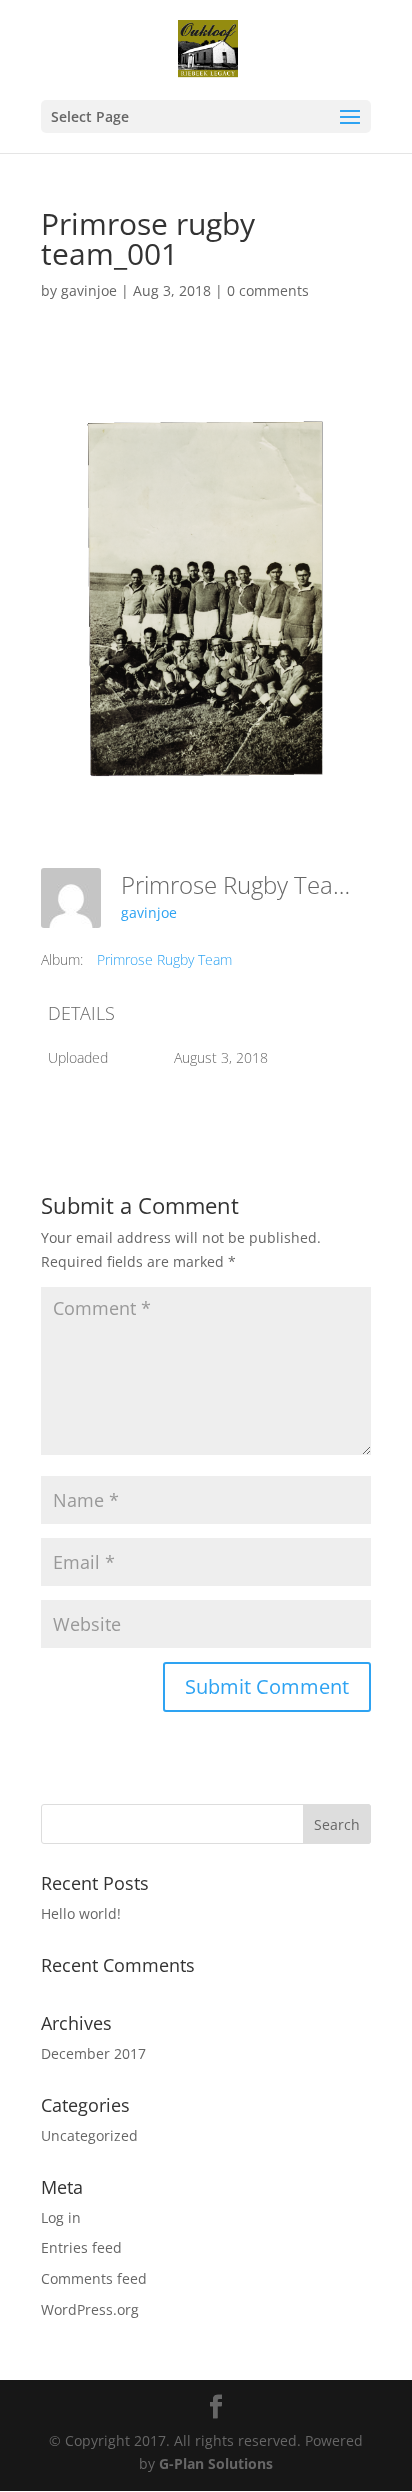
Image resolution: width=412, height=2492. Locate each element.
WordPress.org (90, 2309)
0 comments (268, 290)
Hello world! (81, 1913)
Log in (61, 2217)
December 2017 (93, 2053)
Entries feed (81, 2247)
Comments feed (94, 2278)
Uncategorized (89, 2135)
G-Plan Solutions (216, 2463)
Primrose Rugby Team (164, 959)
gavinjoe (89, 290)
